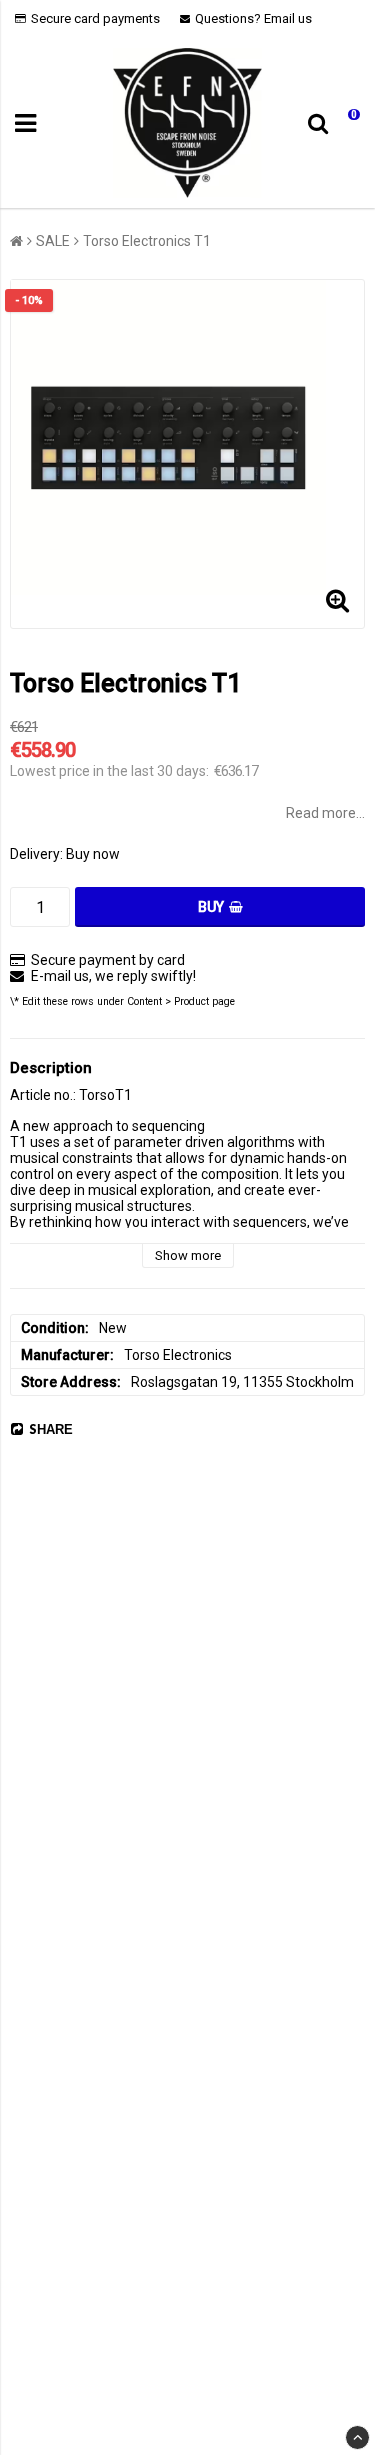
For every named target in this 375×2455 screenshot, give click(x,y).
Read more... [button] (325, 813)
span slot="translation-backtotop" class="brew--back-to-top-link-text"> (357, 2437)
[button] (348, 123)
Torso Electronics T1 (147, 241)
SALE (53, 241)
